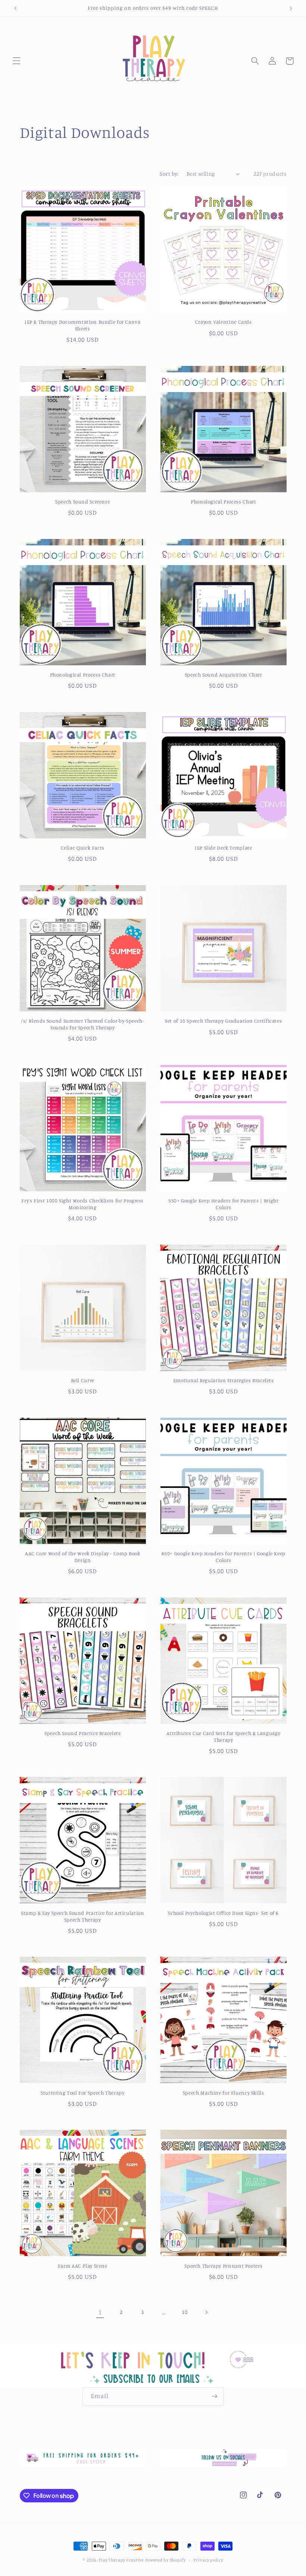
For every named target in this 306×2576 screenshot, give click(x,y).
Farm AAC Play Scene (83, 2266)
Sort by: (169, 174)
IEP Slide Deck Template (224, 848)
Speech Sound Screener (82, 502)
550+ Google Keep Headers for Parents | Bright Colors (223, 1204)
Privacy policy (208, 2560)
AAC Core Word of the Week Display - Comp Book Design (82, 1557)
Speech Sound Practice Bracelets (83, 1733)
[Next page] (206, 2312)
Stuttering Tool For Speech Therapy (82, 2093)
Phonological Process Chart (223, 502)
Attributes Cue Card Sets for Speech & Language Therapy (223, 1737)
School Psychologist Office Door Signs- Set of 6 (223, 1913)
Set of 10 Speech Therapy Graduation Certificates (223, 1021)
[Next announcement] (291, 8)
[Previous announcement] (15, 8)
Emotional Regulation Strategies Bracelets (224, 1380)
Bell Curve (83, 1380)
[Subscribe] (215, 2396)
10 (185, 2312)
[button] (16, 61)
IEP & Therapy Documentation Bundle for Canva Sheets (83, 325)
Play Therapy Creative (121, 2560)
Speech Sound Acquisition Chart (224, 675)
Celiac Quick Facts (83, 848)
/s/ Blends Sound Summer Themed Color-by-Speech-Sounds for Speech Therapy (83, 1024)
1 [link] (100, 2312)
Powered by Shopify (166, 2560)
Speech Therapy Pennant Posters (223, 2266)
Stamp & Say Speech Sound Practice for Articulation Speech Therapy (83, 1916)
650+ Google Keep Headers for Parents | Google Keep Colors (224, 1557)
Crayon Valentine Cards (224, 322)
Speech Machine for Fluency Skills (224, 2093)
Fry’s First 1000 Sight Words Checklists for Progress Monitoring (82, 1204)
